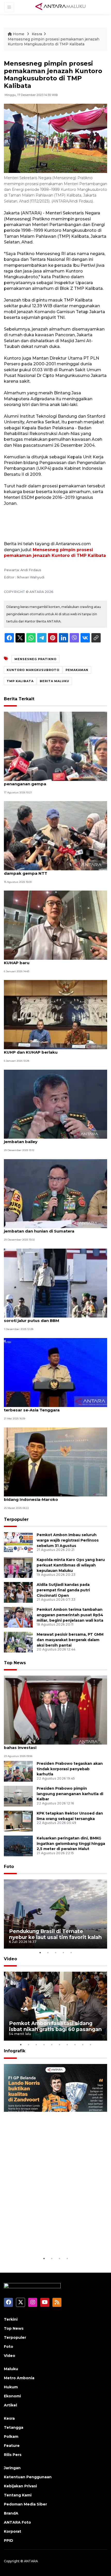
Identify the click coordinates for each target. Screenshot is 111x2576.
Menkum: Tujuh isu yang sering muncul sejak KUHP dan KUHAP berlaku (50, 1049)
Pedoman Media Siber (25, 2504)
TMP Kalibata (20, 681)
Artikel (10, 2405)
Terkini (11, 2319)
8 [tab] (75, 2045)
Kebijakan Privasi (20, 2486)
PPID (9, 2540)
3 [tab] (55, 1952)
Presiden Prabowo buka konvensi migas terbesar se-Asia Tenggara (46, 1407)
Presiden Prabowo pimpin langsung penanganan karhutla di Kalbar (70, 1794)
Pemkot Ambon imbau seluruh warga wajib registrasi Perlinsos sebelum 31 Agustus (68, 1540)
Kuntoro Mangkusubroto (33, 670)
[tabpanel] (55, 1914)
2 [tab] (48, 1952)
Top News (15, 1663)
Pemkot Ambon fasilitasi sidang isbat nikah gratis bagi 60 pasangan (55, 2026)
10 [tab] (90, 2045)
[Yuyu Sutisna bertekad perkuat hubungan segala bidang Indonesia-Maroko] (55, 1462)
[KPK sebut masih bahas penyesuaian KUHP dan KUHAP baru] (55, 925)
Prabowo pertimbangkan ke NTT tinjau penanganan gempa (45, 781)
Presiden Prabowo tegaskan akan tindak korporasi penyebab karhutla (70, 1769)
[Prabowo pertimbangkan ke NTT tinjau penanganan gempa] (55, 746)
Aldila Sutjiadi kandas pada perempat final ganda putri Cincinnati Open (63, 1590)
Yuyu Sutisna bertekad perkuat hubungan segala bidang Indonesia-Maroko (55, 1497)
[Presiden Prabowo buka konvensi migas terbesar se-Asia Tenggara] (55, 1372)
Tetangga (14, 2427)
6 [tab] (59, 2045)
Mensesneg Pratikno (35, 659)
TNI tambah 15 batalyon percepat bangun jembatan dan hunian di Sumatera (47, 1228)
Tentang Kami (18, 2495)
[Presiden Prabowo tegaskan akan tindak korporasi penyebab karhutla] (18, 1771)
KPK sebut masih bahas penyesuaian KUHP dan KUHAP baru (53, 960)
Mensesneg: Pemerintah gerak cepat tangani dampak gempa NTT (51, 871)
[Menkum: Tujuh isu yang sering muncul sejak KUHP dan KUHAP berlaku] (55, 1014)
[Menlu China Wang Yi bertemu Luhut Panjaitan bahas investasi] (55, 1710)
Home (19, 34)
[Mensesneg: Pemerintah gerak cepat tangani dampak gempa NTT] (55, 835)
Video (10, 1959)
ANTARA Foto (17, 2522)
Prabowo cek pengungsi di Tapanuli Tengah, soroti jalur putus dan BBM (50, 1318)
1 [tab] (40, 1952)
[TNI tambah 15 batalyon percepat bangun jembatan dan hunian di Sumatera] (55, 1193)
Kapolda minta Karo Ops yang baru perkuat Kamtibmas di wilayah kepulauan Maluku (71, 1565)
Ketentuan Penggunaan (28, 2477)
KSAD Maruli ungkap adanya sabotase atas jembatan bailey (49, 1139)
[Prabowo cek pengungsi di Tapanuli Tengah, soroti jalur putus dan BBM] (55, 1283)
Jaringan (12, 2468)
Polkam (11, 2437)
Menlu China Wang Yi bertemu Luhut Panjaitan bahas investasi (52, 1745)
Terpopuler (16, 1519)
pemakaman (77, 670)
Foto (9, 1867)
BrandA (11, 2513)
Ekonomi (12, 2396)
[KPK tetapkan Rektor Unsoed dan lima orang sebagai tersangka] (18, 1821)
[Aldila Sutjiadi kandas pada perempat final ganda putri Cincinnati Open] (18, 1592)
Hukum (11, 2387)
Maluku (11, 2369)
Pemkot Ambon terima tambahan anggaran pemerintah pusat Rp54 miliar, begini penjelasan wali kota (70, 1615)
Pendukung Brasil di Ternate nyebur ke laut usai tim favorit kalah (55, 1934)
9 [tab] (83, 2045)
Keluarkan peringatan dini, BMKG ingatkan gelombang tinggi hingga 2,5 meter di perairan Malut (71, 1844)
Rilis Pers (13, 2455)
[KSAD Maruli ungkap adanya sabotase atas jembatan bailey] (55, 1104)
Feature (12, 2446)
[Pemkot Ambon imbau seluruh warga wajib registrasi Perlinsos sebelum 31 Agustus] (18, 1542)
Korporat (13, 2531)
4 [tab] (63, 1952)
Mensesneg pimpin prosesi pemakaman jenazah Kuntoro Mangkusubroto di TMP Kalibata (54, 42)
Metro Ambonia (19, 2378)
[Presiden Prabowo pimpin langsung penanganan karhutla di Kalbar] (18, 1796)
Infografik (15, 2051)
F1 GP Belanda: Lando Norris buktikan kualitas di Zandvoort (49, 2240)
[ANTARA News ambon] (60, 7)
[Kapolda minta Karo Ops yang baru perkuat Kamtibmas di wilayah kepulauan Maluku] (18, 1567)
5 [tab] (71, 1952)
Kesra (37, 34)
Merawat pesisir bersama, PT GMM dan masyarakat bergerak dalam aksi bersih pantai (70, 1640)
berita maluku (54, 681)
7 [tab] (67, 2045)
